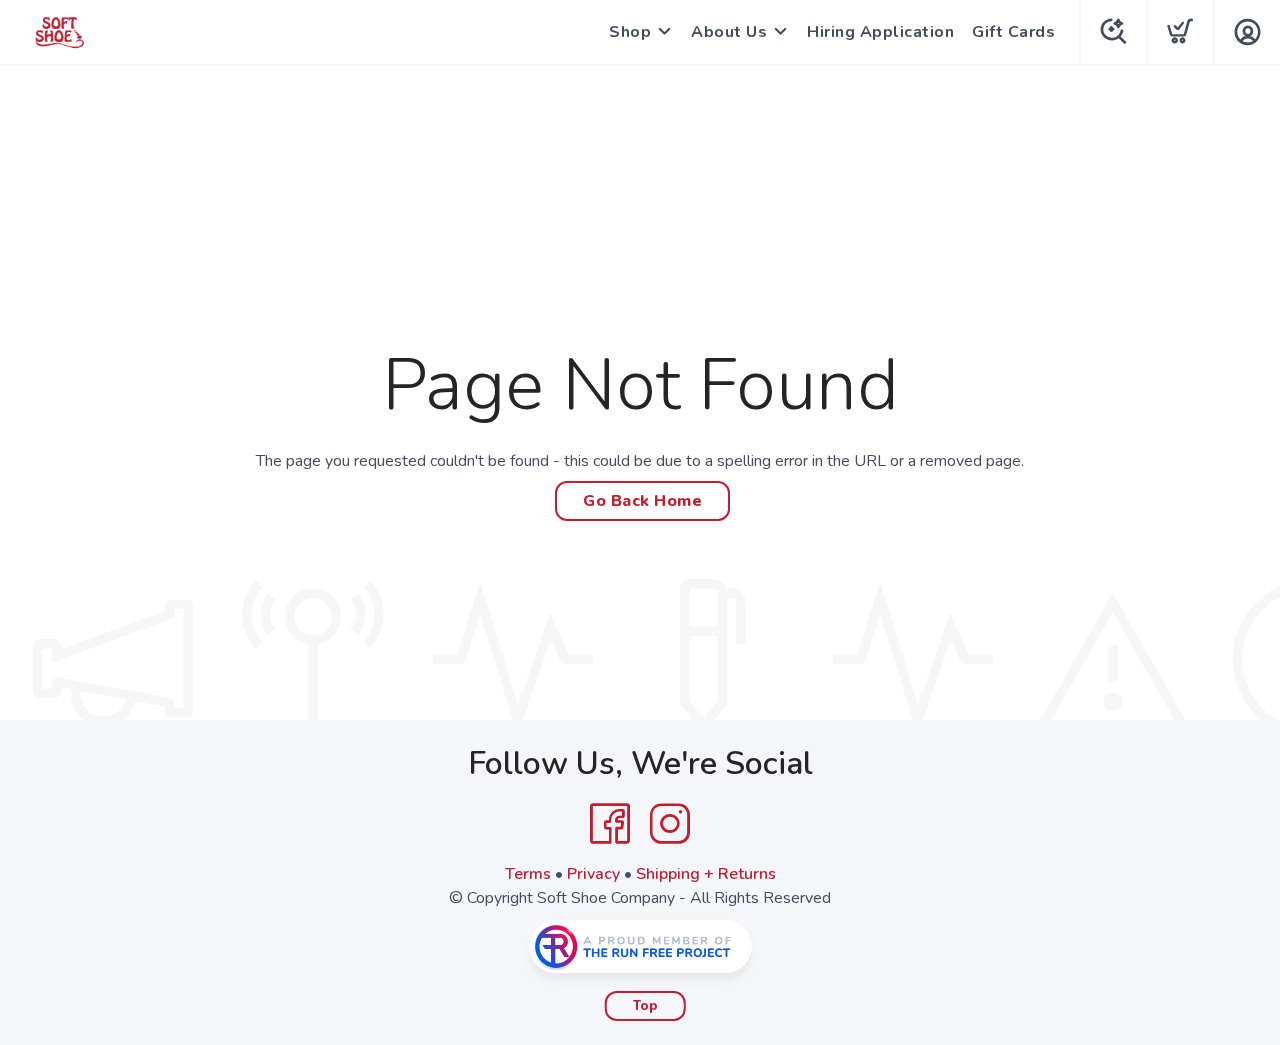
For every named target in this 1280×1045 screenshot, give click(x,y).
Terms (528, 874)
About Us (729, 32)
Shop (630, 32)
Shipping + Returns (706, 874)
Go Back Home (642, 501)
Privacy (593, 874)
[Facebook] (610, 824)
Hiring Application (880, 32)
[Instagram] (670, 824)
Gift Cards (1013, 32)
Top (645, 1006)
